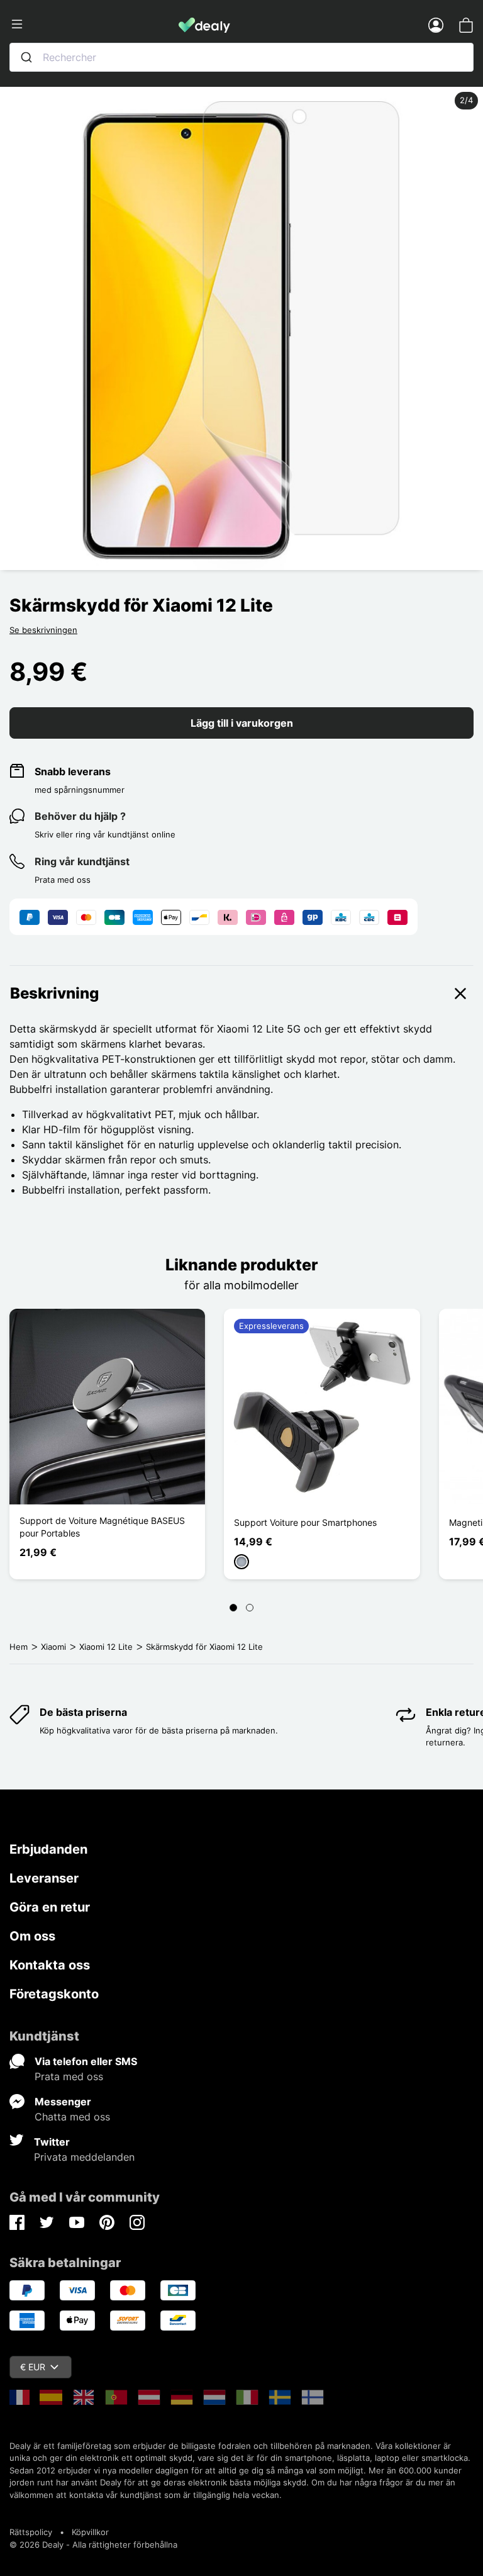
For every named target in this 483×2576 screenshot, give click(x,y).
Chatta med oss (72, 2117)
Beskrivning (54, 993)
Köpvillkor (90, 2532)
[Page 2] (250, 1608)
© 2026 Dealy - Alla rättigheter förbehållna (93, 2545)
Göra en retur (50, 1907)
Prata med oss (69, 2076)
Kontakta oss (50, 1965)
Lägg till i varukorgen (242, 723)
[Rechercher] (26, 57)
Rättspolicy (31, 2532)
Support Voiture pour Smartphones (305, 1522)
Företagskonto (54, 1994)
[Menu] (94, 25)
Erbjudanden (48, 1849)
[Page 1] (233, 1608)
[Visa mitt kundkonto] (436, 25)
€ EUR (33, 2367)
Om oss (32, 1936)
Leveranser (44, 1878)
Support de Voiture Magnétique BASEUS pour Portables (102, 1527)
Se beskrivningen (43, 630)
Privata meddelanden (84, 2157)
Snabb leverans (73, 771)
